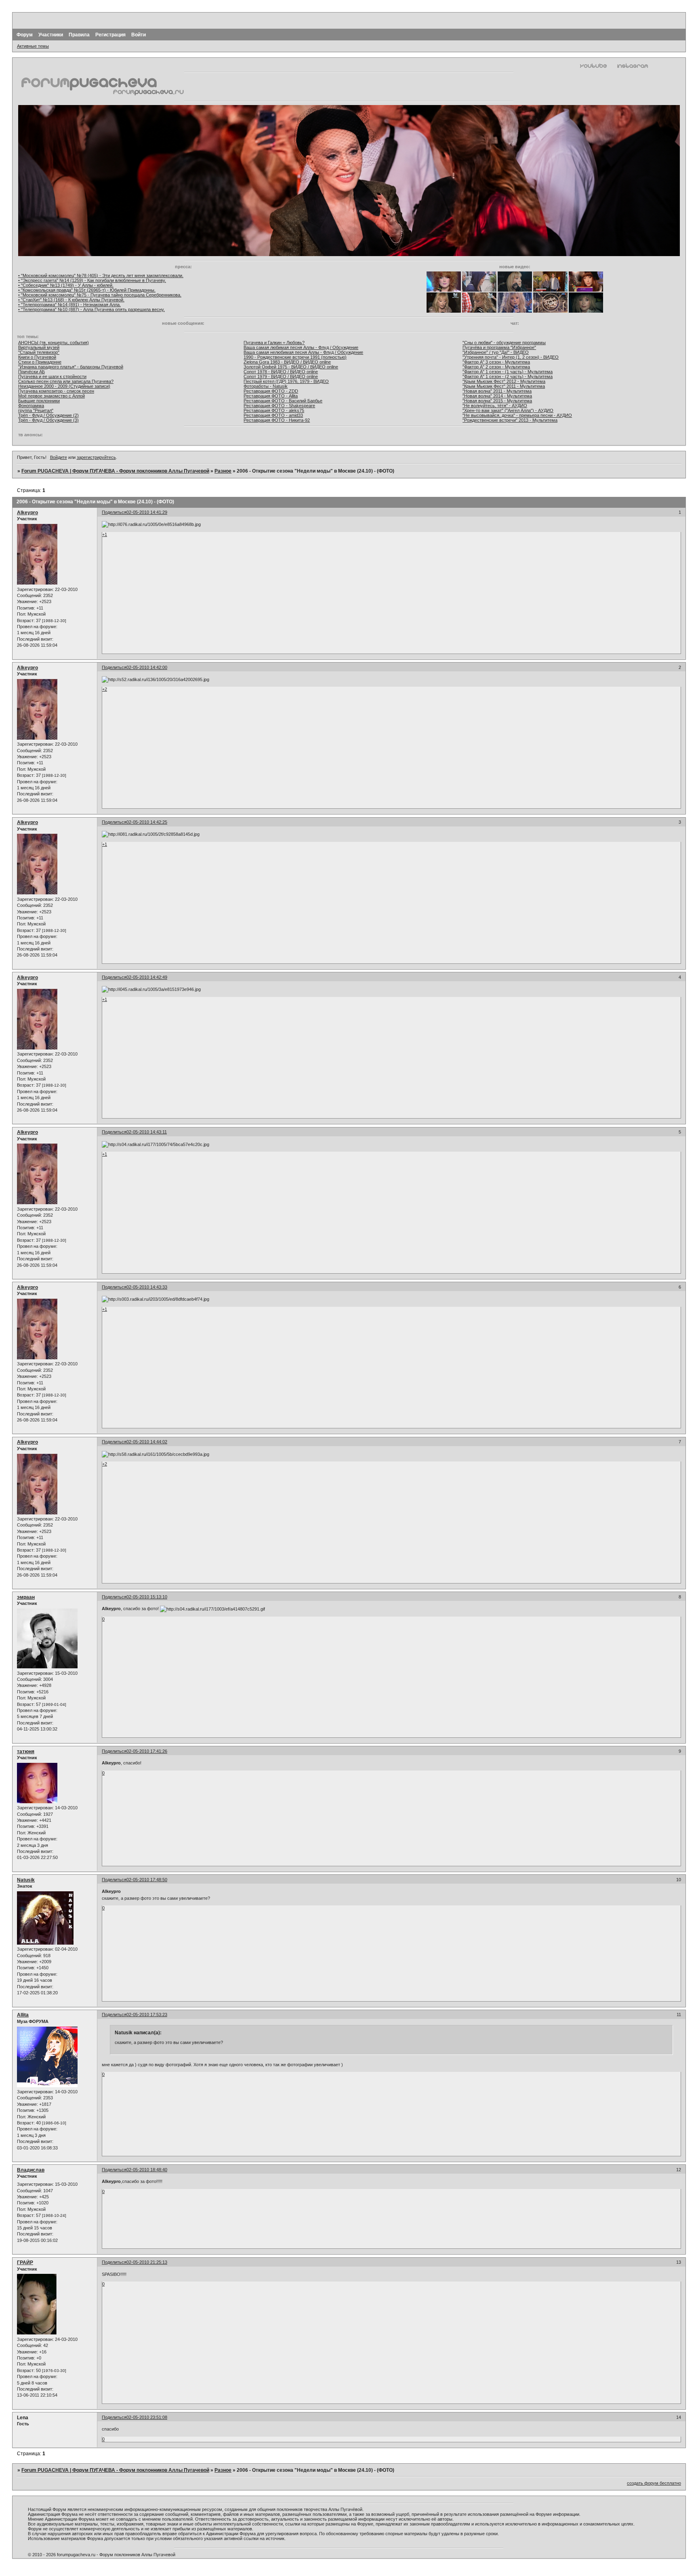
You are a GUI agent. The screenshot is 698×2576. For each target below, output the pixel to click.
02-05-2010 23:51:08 (147, 2417)
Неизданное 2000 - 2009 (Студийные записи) (64, 386)
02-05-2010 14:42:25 (147, 822)
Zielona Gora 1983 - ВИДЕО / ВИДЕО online (287, 362)
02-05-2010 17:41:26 (147, 1751)
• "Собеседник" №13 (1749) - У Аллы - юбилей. (66, 285)
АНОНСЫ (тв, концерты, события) (54, 343)
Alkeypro (27, 513)
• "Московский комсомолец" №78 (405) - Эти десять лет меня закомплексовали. (101, 275)
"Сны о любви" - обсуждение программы (504, 343)
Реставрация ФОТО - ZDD (271, 391)
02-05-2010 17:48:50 (147, 1880)
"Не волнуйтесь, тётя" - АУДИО (495, 406)
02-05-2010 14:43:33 (147, 1287)
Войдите (59, 457)
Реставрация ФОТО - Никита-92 (277, 420)
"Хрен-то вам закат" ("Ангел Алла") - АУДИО (508, 410)
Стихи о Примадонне (40, 362)
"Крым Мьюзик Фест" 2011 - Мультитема (504, 386)
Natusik (26, 1880)
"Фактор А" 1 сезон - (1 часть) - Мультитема (508, 372)
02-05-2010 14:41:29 (147, 512)
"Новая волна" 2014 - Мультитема (497, 396)
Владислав (31, 2170)
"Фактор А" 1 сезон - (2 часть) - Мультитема (508, 376)
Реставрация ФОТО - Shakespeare (279, 406)
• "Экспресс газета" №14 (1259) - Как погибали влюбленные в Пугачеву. (92, 280)
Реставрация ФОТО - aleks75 (274, 410)
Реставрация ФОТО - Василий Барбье (283, 401)
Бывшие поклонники (39, 401)
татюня (26, 1752)
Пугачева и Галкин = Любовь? (274, 343)
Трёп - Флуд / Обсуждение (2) (48, 415)
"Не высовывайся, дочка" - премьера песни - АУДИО (517, 415)
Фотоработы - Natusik (266, 386)
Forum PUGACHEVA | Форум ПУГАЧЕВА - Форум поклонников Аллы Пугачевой (115, 471)
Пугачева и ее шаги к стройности (52, 376)
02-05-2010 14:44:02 (147, 1442)
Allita (23, 2015)
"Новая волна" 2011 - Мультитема (497, 391)
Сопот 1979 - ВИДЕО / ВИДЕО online (281, 376)
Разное (223, 471)
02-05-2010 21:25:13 (147, 2262)
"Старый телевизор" (39, 352)
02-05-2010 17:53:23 (147, 2015)
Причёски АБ (32, 372)
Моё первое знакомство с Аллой (52, 396)
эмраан (26, 1597)
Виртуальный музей (39, 347)
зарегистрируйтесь (96, 457)
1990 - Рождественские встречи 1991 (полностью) (295, 357)
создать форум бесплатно (654, 2483)
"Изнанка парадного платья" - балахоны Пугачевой (71, 367)
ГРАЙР (25, 2263)
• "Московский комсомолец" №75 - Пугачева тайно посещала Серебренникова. (100, 295)
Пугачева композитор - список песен (56, 391)
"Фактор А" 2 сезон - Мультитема (496, 367)
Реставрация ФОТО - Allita (271, 396)
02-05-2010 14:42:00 (147, 667)
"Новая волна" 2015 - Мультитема (497, 401)
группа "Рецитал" (36, 410)
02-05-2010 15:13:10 (147, 1597)
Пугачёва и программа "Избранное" (499, 347)
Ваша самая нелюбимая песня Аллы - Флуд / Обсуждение (303, 352)
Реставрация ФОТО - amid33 (273, 415)
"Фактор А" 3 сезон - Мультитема (496, 362)
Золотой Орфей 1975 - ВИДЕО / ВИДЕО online (291, 367)
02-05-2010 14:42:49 (147, 977)
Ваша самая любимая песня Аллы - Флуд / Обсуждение (301, 347)
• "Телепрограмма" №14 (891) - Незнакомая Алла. (69, 305)
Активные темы (33, 46)
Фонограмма (31, 406)
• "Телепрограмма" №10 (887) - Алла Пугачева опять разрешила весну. (91, 309)
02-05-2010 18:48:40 (147, 2170)
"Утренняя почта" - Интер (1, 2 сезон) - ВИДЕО (511, 357)
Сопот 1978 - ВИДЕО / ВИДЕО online (281, 372)
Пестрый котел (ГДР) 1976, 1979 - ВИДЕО (286, 381)
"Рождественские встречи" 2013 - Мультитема (510, 420)
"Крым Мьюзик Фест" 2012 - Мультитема (504, 381)
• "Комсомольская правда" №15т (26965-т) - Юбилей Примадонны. (87, 290)
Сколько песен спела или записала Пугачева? (66, 381)
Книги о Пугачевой (37, 357)
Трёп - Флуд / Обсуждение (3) (48, 420)
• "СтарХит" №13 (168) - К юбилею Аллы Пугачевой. (71, 300)
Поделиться (114, 512)
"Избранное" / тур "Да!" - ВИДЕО (496, 352)
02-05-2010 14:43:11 (147, 1132)
